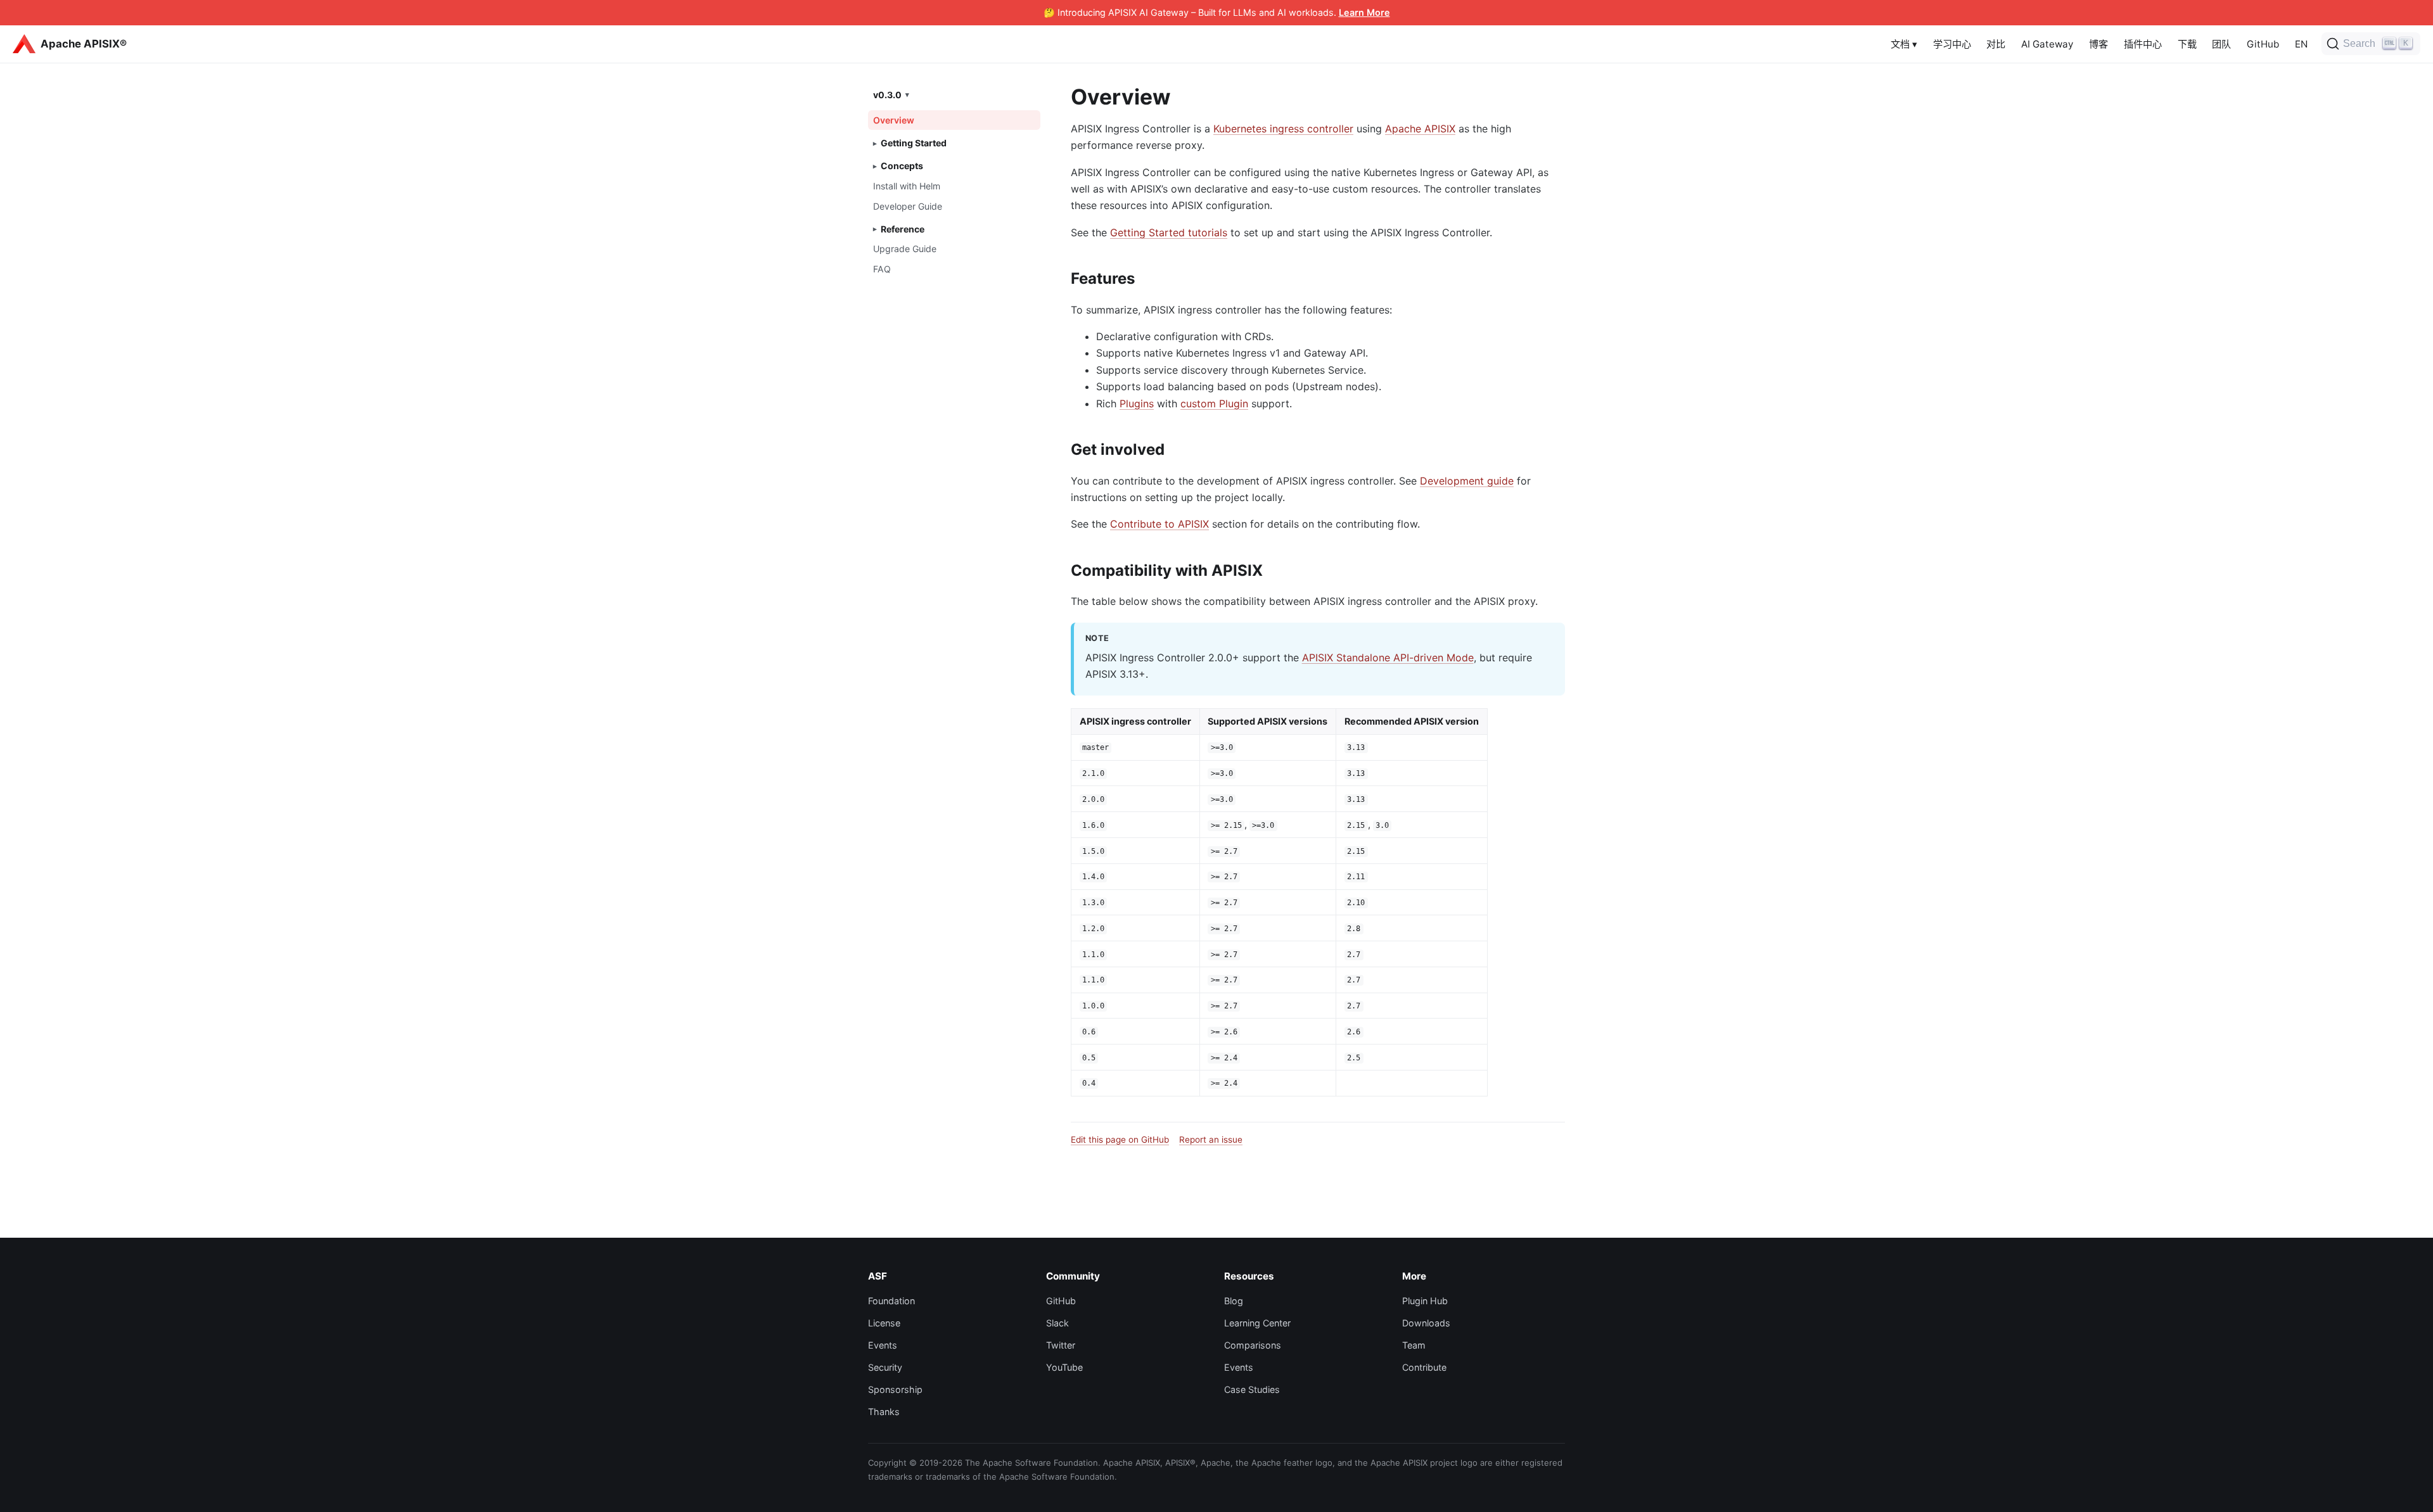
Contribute (1424, 1367)
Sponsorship (895, 1389)
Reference (903, 229)
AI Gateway (2047, 44)
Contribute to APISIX (1159, 524)
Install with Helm (907, 186)
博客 (2098, 44)
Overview (894, 120)
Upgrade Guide (905, 249)
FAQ (882, 269)
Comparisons (1253, 1345)
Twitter (1061, 1345)
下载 (2187, 44)
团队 (2221, 44)
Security (885, 1367)
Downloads (1426, 1323)
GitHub (2263, 44)
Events (883, 1345)
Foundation (891, 1301)
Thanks (884, 1412)
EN (2301, 44)
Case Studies (1252, 1389)
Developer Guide (908, 206)
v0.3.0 (887, 94)
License (884, 1323)
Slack (1057, 1323)
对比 (1996, 44)
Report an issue (1211, 1140)
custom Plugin (1214, 403)
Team (1414, 1345)
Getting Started (914, 143)
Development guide (1467, 481)
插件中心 (2143, 44)
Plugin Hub (1425, 1301)
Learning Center (1257, 1323)
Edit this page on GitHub (1120, 1140)
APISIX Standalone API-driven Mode (1388, 658)
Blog (1234, 1301)
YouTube (1064, 1367)
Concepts (902, 166)
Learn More (1364, 12)
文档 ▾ (1904, 44)
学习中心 (1952, 44)
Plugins (1137, 403)
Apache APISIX (1420, 129)
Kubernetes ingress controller (1283, 129)
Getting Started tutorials (1169, 232)
